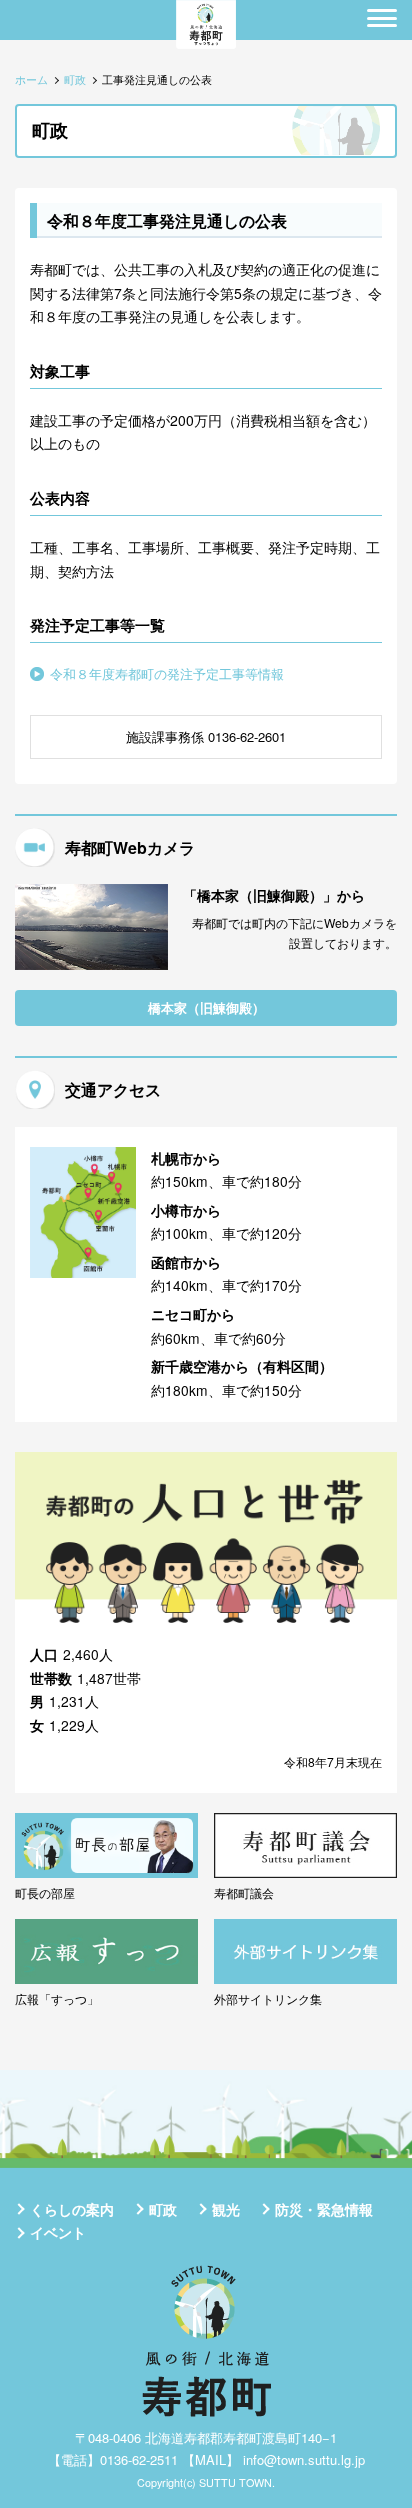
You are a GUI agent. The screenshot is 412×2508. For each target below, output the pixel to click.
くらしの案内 (72, 2209)
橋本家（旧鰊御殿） (206, 1007)
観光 (226, 2209)
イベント (58, 2232)
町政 (75, 79)
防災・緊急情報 (324, 2209)
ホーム (31, 79)
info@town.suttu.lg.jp (304, 2459)
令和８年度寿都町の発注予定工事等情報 (167, 673)
